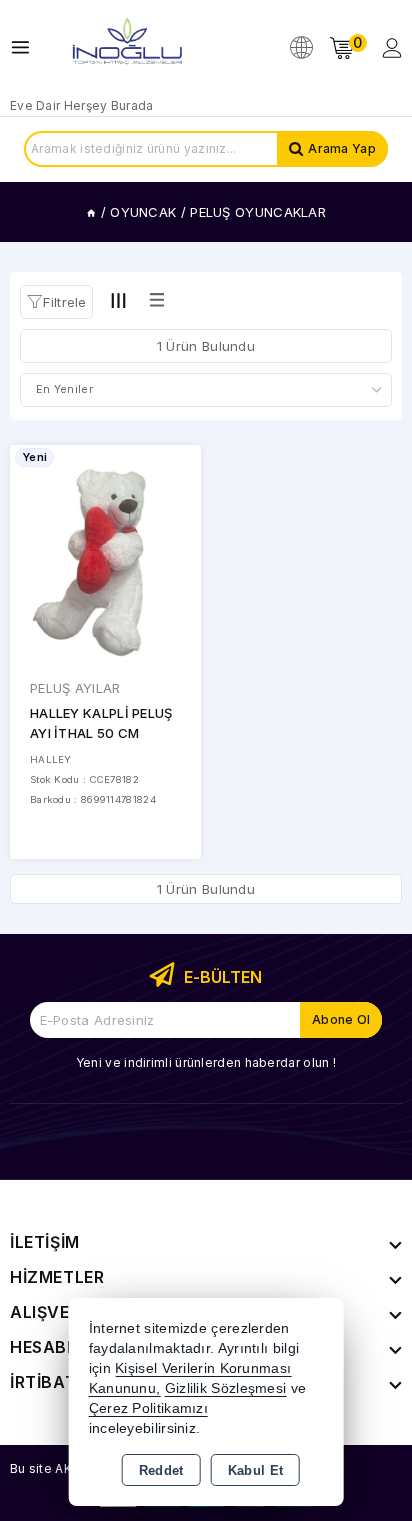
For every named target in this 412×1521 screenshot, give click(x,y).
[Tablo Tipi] (157, 301)
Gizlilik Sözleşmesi (226, 1388)
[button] (56, 302)
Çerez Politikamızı (148, 1408)
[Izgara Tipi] (119, 301)
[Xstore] (126, 48)
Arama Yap (342, 148)
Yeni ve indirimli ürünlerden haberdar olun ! (206, 1062)
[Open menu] (25, 47)
